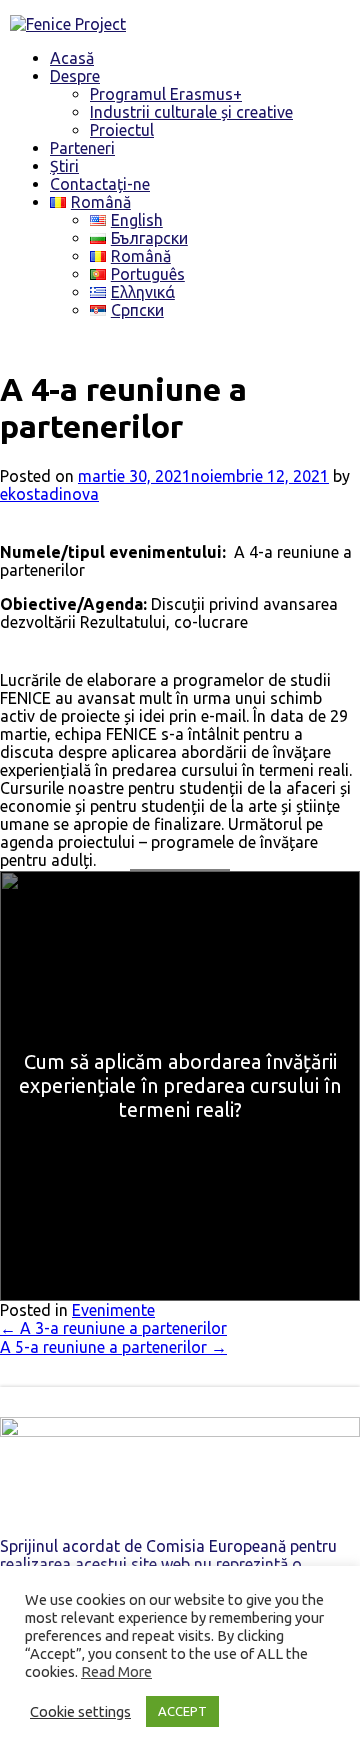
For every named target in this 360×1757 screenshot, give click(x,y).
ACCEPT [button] (182, 1711)
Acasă (72, 58)
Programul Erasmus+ (166, 94)
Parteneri (82, 148)
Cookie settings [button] (80, 1711)
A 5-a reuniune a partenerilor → (113, 1347)
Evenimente (113, 1310)
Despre (75, 76)
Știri (64, 166)
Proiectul (122, 130)
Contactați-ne (100, 184)
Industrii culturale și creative (191, 112)
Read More (116, 1671)
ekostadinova (49, 494)
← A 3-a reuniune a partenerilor (113, 1328)
